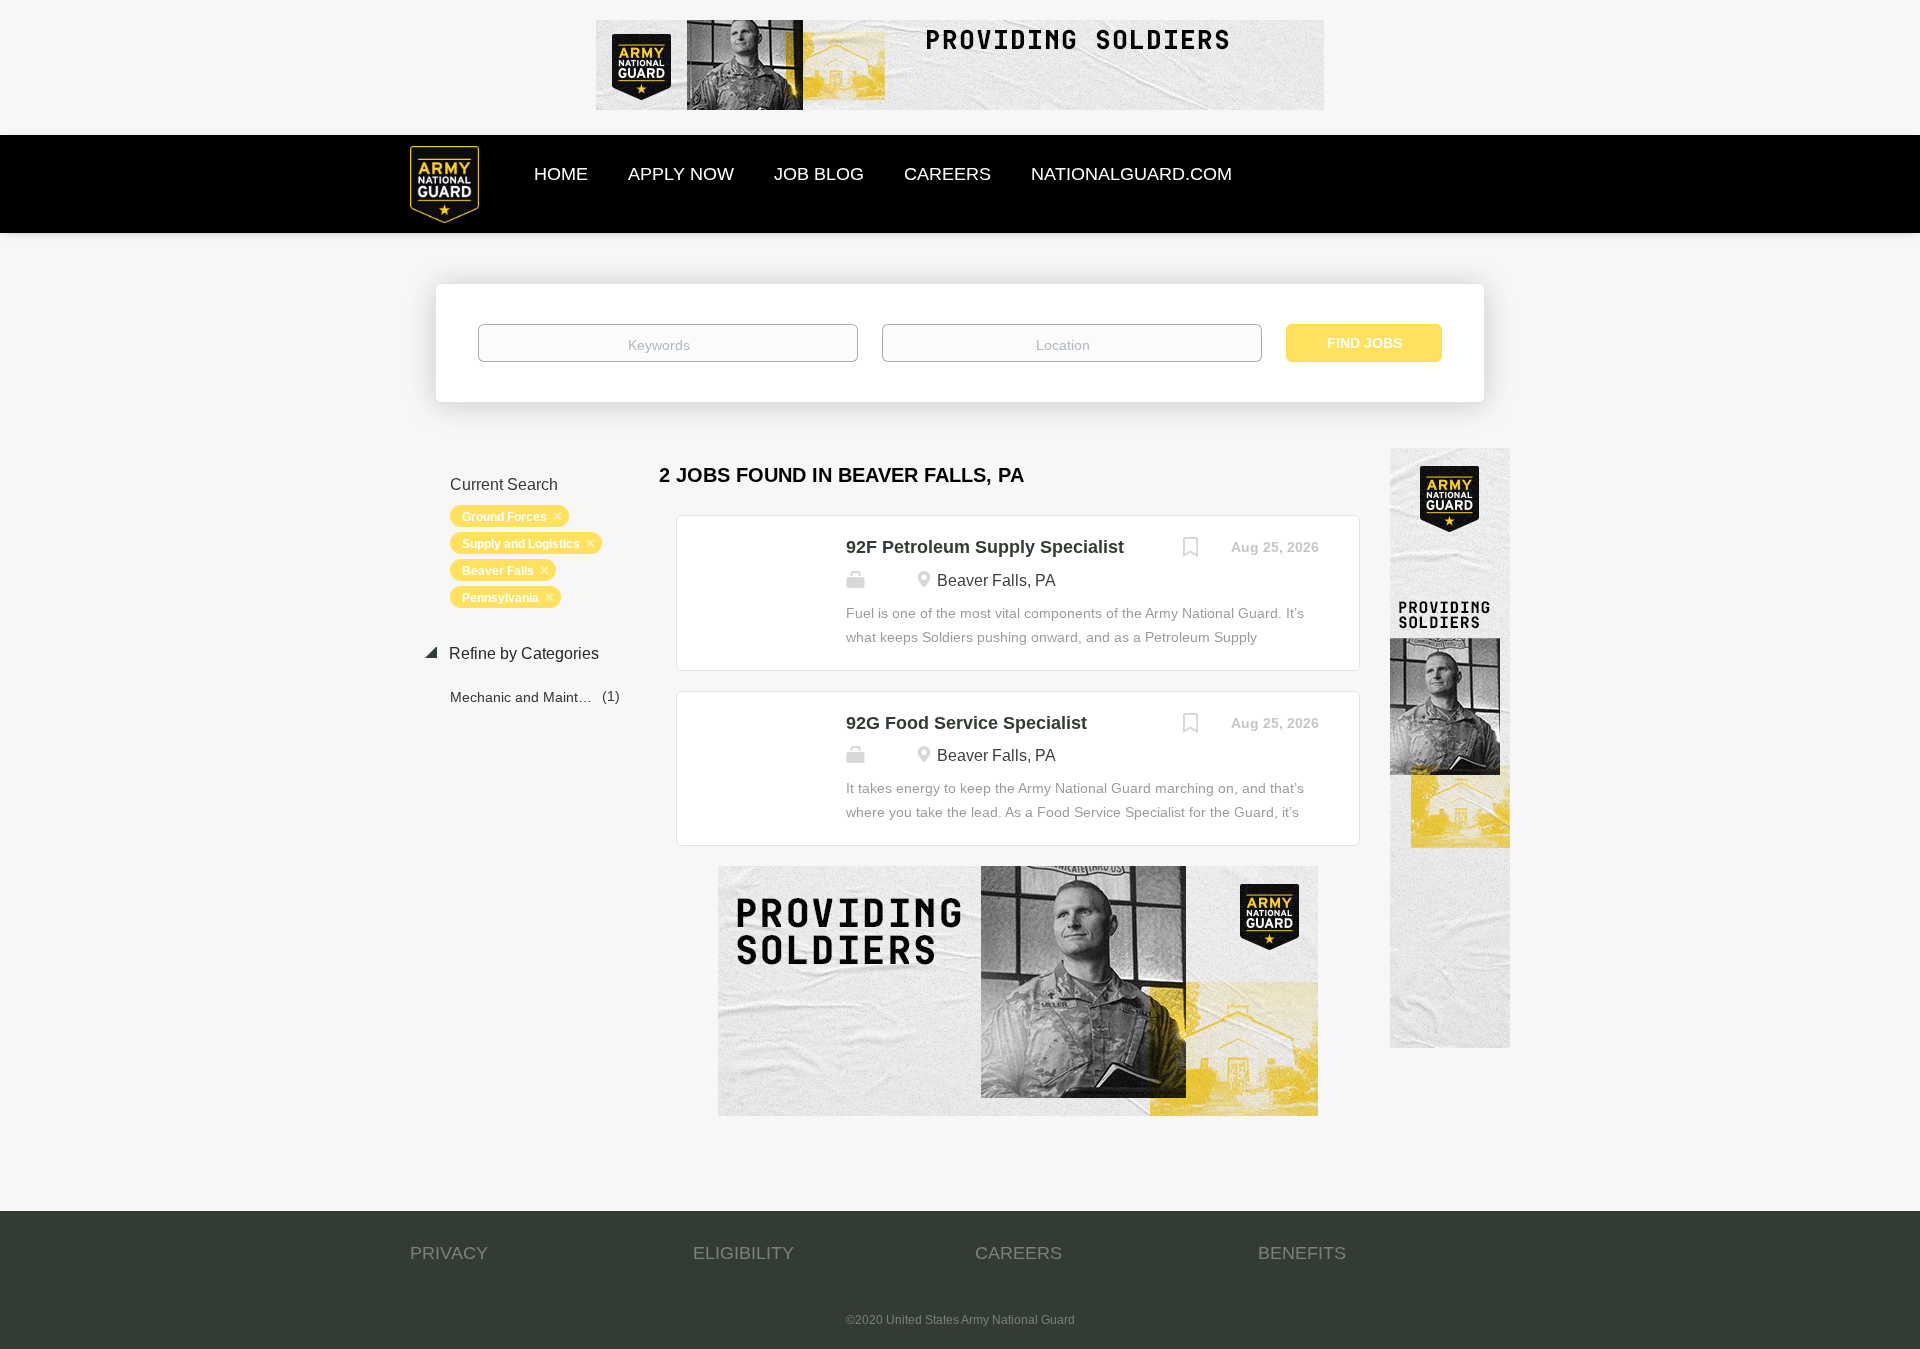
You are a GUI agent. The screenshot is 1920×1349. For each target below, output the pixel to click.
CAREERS (1018, 1253)
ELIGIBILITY (743, 1253)
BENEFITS (1302, 1253)
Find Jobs (1364, 343)
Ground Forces (504, 517)
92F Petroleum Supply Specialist (985, 547)
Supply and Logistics (521, 544)
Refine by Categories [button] (522, 653)
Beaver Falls (498, 571)
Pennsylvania (500, 598)
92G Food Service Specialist (966, 723)
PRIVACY (449, 1253)
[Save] (1191, 549)
